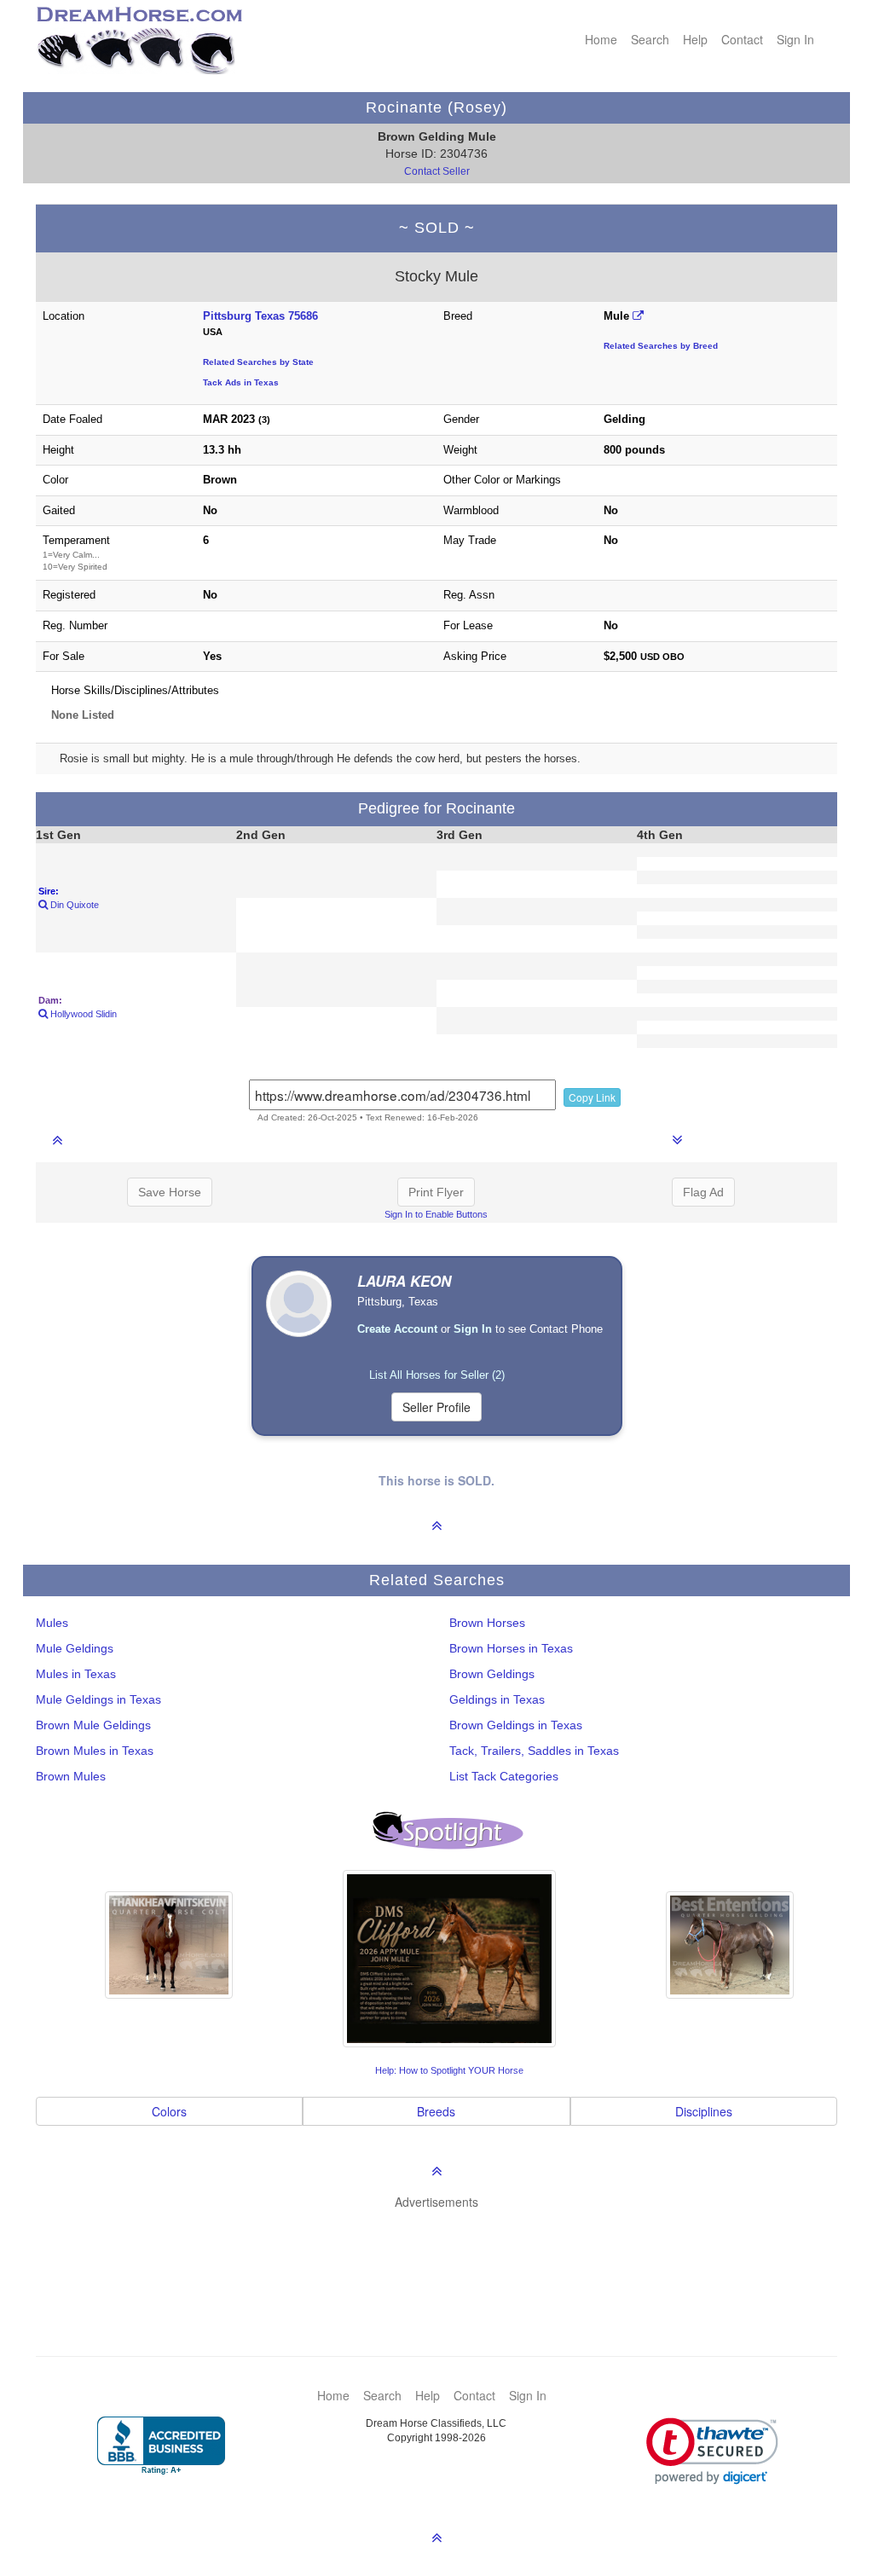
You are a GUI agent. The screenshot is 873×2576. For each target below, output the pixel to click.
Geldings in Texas (497, 1699)
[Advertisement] (445, 2257)
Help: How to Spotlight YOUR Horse (449, 2070)
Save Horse (170, 1192)
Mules (52, 1623)
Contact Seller (437, 171)
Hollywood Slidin (82, 1014)
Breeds (436, 2111)
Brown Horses (487, 1623)
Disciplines (704, 2111)
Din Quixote (73, 905)
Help (695, 39)
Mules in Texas (76, 1674)
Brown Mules (71, 1776)
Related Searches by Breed (661, 346)
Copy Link (592, 1097)
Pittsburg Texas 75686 (260, 316)
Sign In (795, 39)
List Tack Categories (504, 1776)
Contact (742, 39)
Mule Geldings (75, 1648)
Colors (169, 2111)
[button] (712, 2451)
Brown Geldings (492, 1674)
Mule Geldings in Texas (98, 1699)
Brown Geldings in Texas (516, 1725)
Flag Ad (703, 1192)
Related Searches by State (258, 362)
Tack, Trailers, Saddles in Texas (534, 1751)
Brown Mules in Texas (95, 1751)
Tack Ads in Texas (241, 382)
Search (650, 39)
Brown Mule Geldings (93, 1725)
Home (601, 39)
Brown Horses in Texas (511, 1648)
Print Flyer (436, 1192)
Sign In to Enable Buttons (436, 1214)
